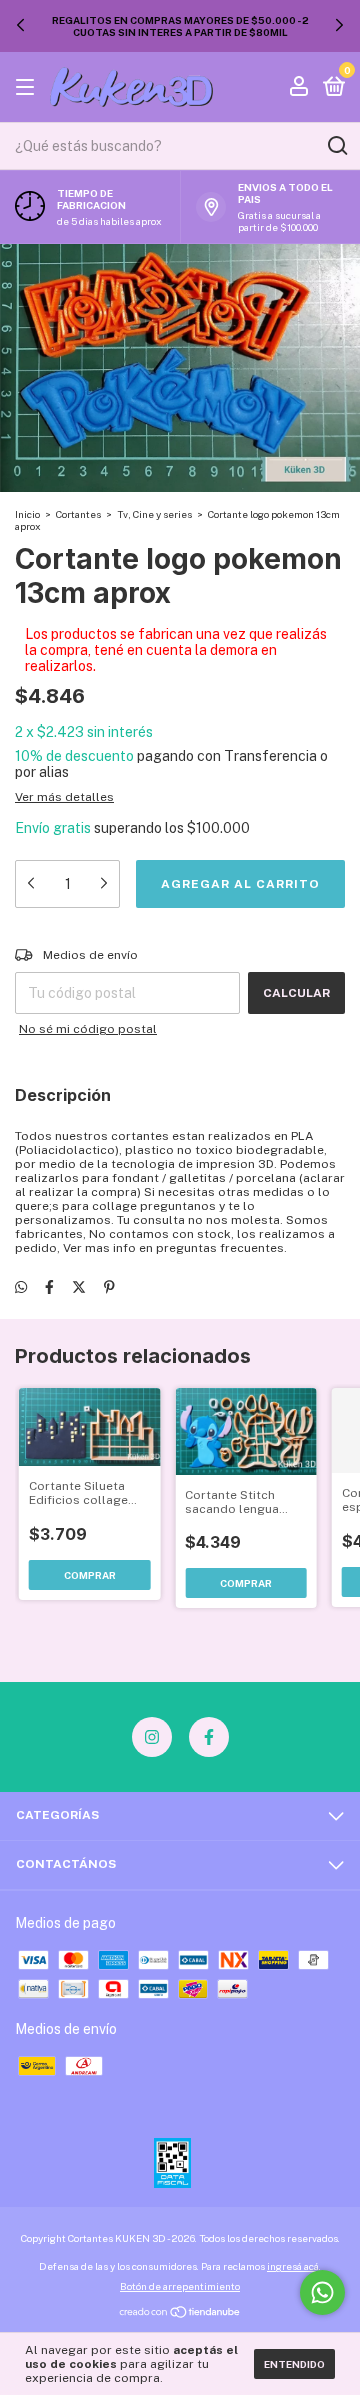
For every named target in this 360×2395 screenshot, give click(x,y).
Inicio (27, 514)
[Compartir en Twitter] (79, 1287)
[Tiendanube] (180, 2314)
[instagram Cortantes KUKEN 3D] (152, 1737)
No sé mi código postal (88, 1029)
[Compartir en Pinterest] (109, 1287)
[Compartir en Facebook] (49, 1287)
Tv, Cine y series (154, 514)
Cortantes (78, 514)
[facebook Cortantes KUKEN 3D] (209, 1737)
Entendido (294, 2364)
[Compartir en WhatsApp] (21, 1287)
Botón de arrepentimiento (180, 2286)
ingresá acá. (294, 2266)
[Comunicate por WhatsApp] (322, 2292)
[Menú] (28, 88)
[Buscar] (336, 146)
